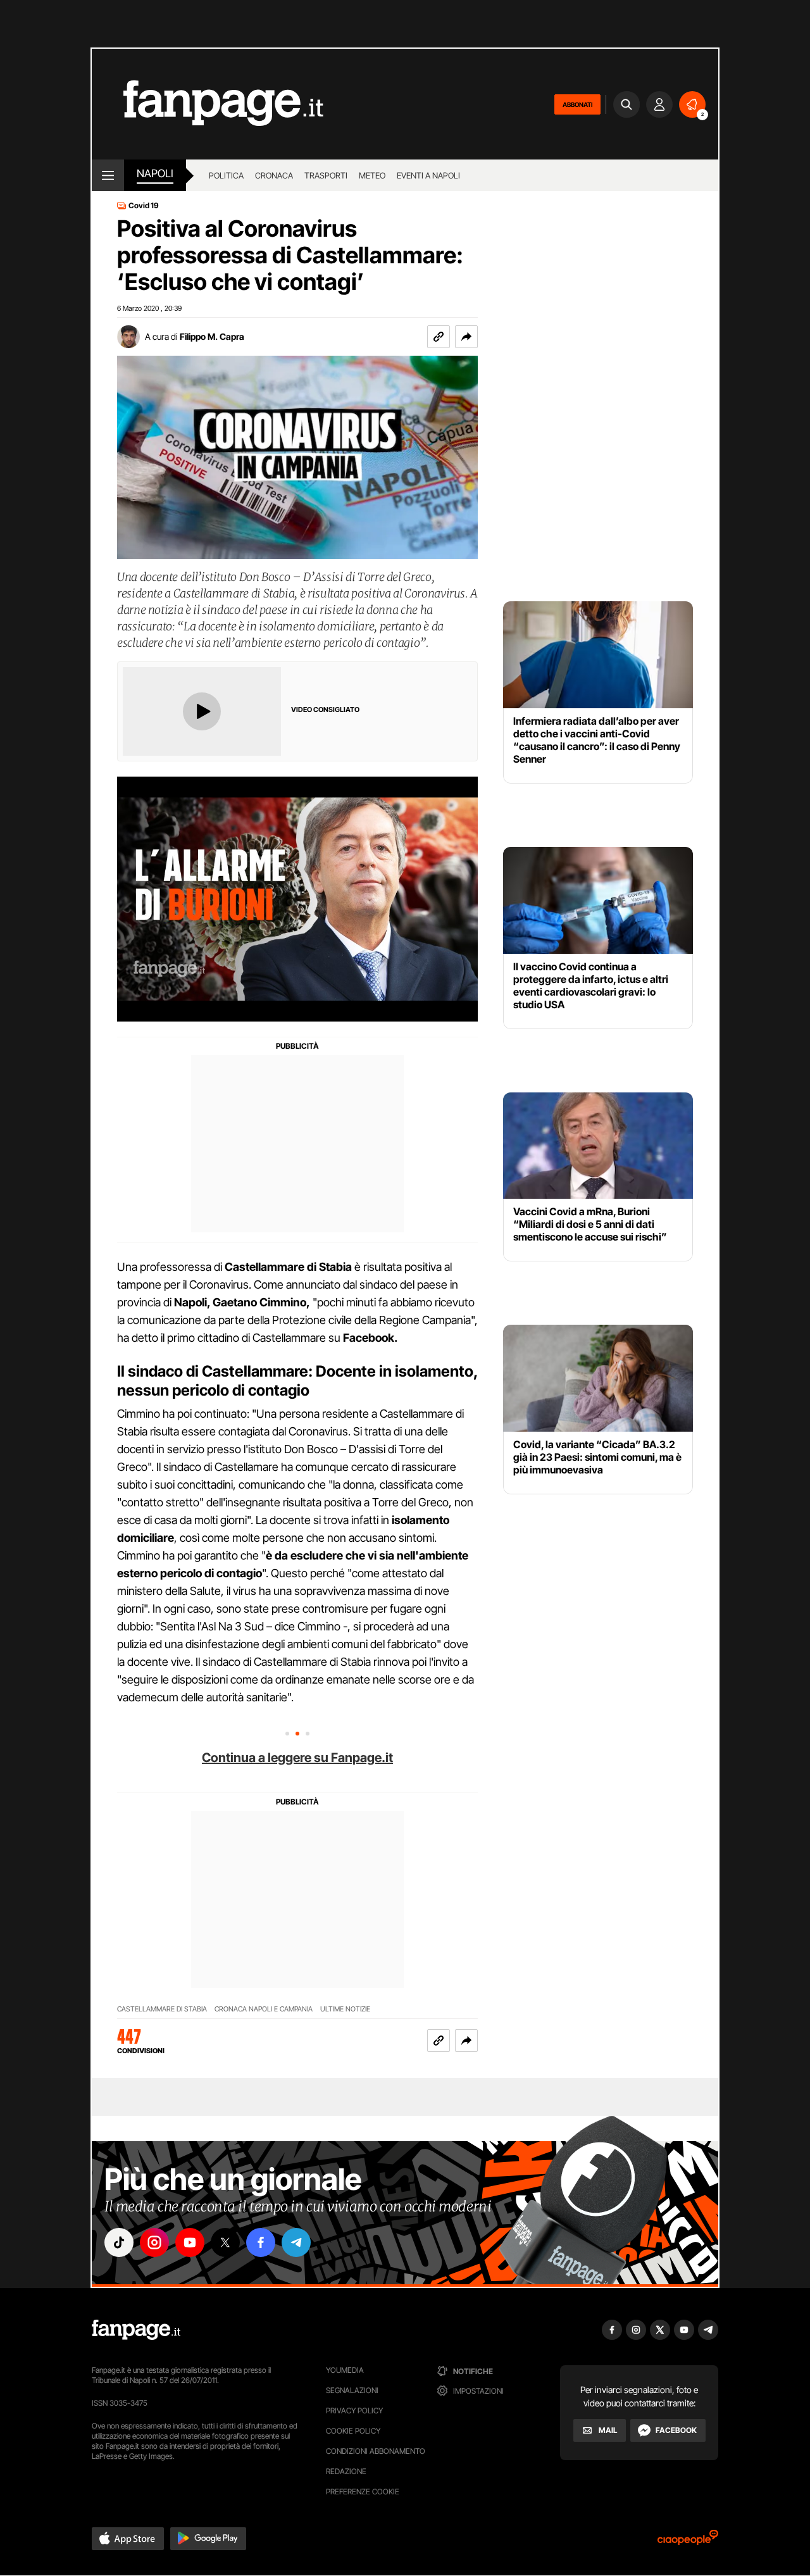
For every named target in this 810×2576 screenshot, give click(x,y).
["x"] (225, 2242)
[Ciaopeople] (688, 2542)
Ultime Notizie (345, 2009)
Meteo (372, 175)
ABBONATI (577, 104)
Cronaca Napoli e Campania (264, 2009)
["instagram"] (154, 2242)
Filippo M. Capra (212, 336)
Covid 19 (144, 206)
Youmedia (345, 2370)
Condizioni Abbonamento (376, 2451)
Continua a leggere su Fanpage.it (297, 1758)
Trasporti (326, 175)
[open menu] (108, 175)
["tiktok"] (119, 2242)
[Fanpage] (136, 2330)
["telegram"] (296, 2242)
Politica (226, 175)
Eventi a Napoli (428, 175)
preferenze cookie (363, 2492)
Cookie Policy (353, 2431)
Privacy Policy (354, 2410)
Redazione (346, 2471)
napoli (155, 173)
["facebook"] (261, 2242)
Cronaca (274, 175)
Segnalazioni (352, 2390)
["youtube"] (190, 2242)
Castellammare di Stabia (162, 2009)
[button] (466, 337)
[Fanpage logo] (208, 104)
